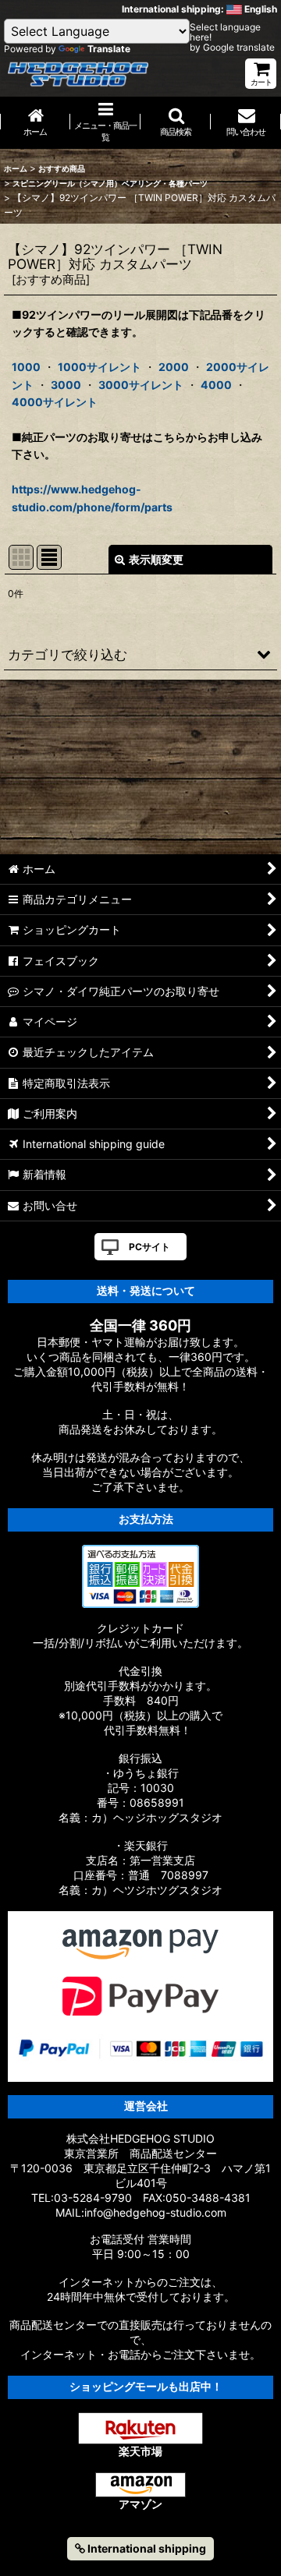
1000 (26, 367)
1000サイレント (100, 367)
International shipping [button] (146, 2548)
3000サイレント (141, 385)
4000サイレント (55, 402)
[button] (176, 123)
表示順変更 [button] (156, 559)
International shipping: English (199, 9)
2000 (174, 367)
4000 (216, 385)
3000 (66, 385)
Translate (109, 49)
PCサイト (149, 1247)
